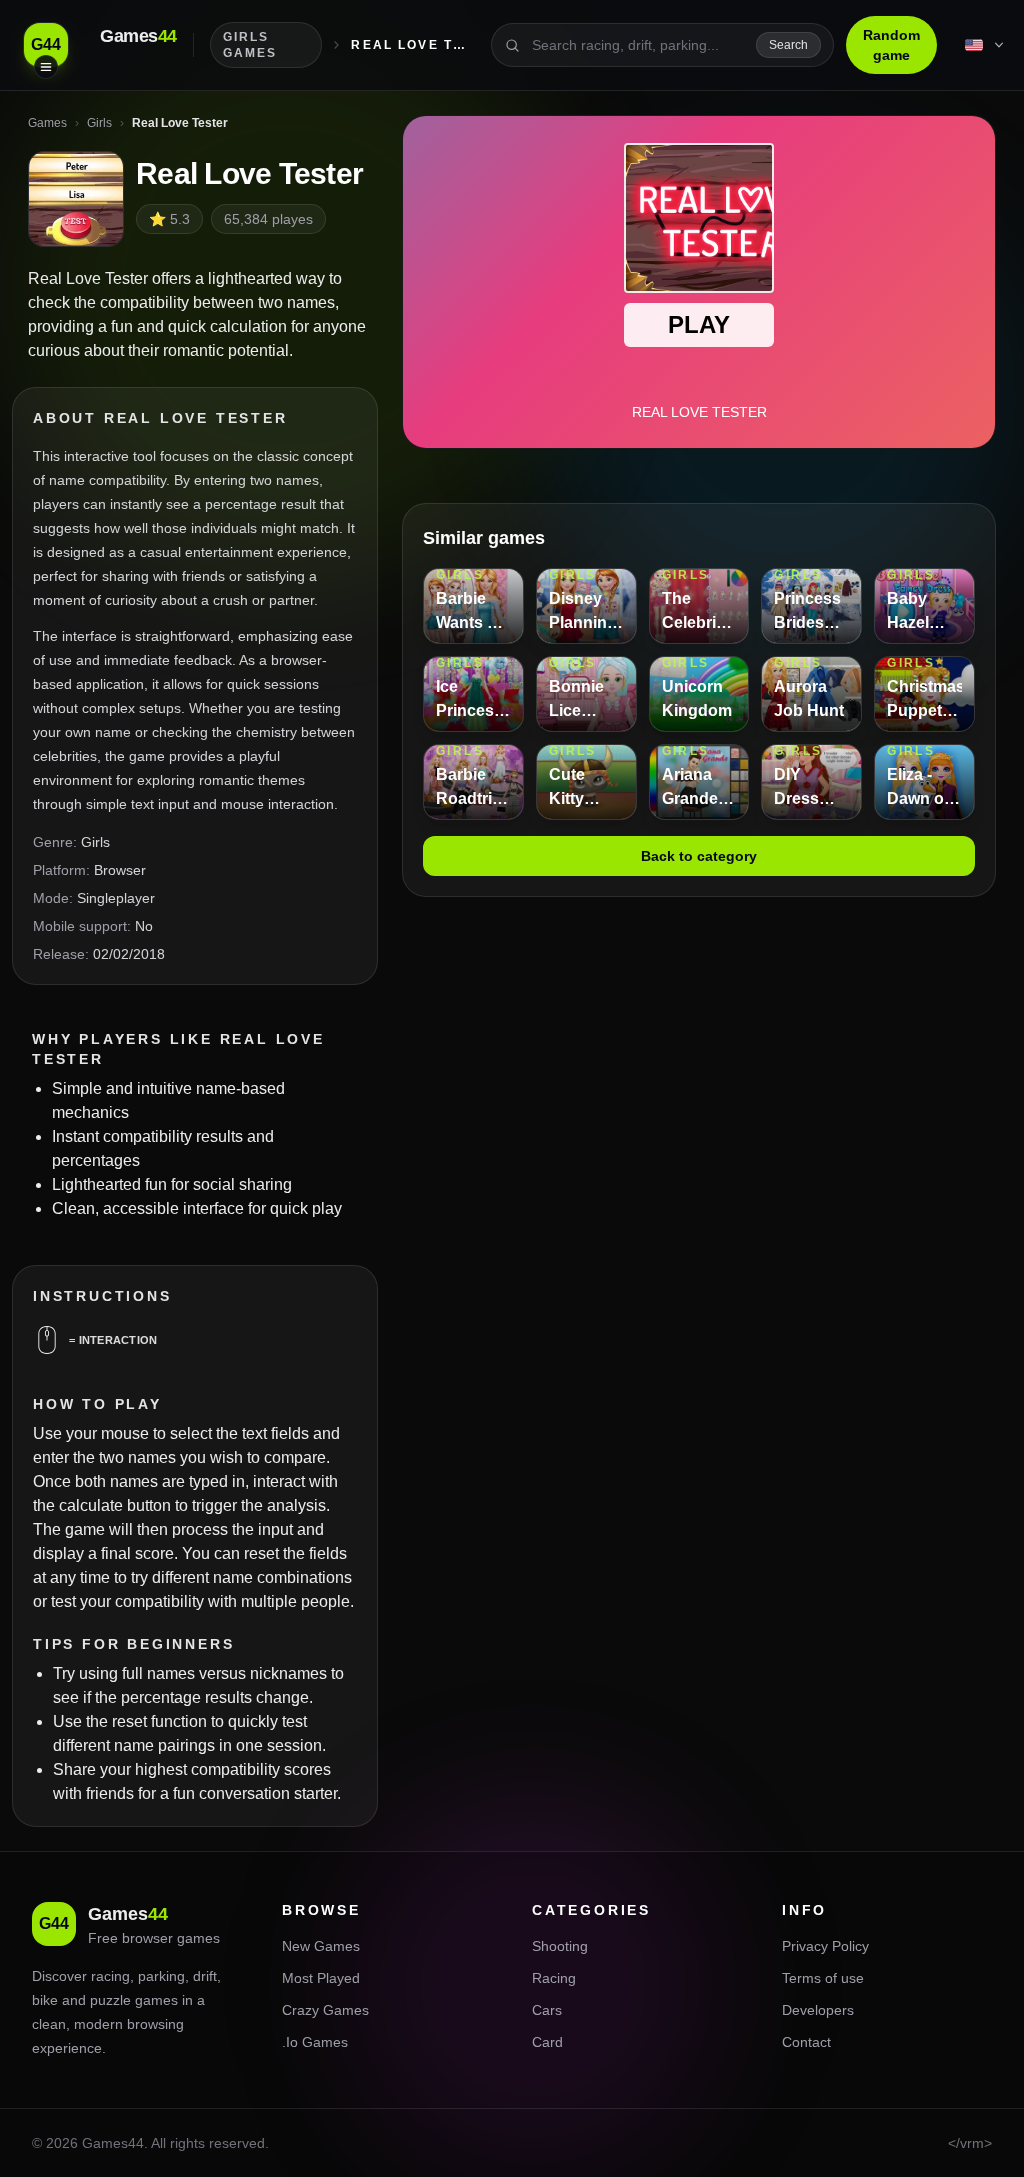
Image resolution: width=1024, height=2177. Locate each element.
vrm (972, 2143)
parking (161, 1976)
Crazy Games (325, 2010)
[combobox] (638, 45)
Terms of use (823, 1978)
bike (45, 2000)
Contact (806, 2042)
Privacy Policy (825, 1946)
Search (788, 45)
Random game (891, 45)
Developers (818, 2010)
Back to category (699, 856)
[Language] (986, 45)
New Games (321, 1946)
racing (110, 1976)
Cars (547, 2010)
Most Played (321, 1978)
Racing (554, 1978)
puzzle (110, 2000)
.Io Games (315, 2042)
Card (547, 2042)
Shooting (560, 1946)
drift (205, 1976)
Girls (95, 842)
